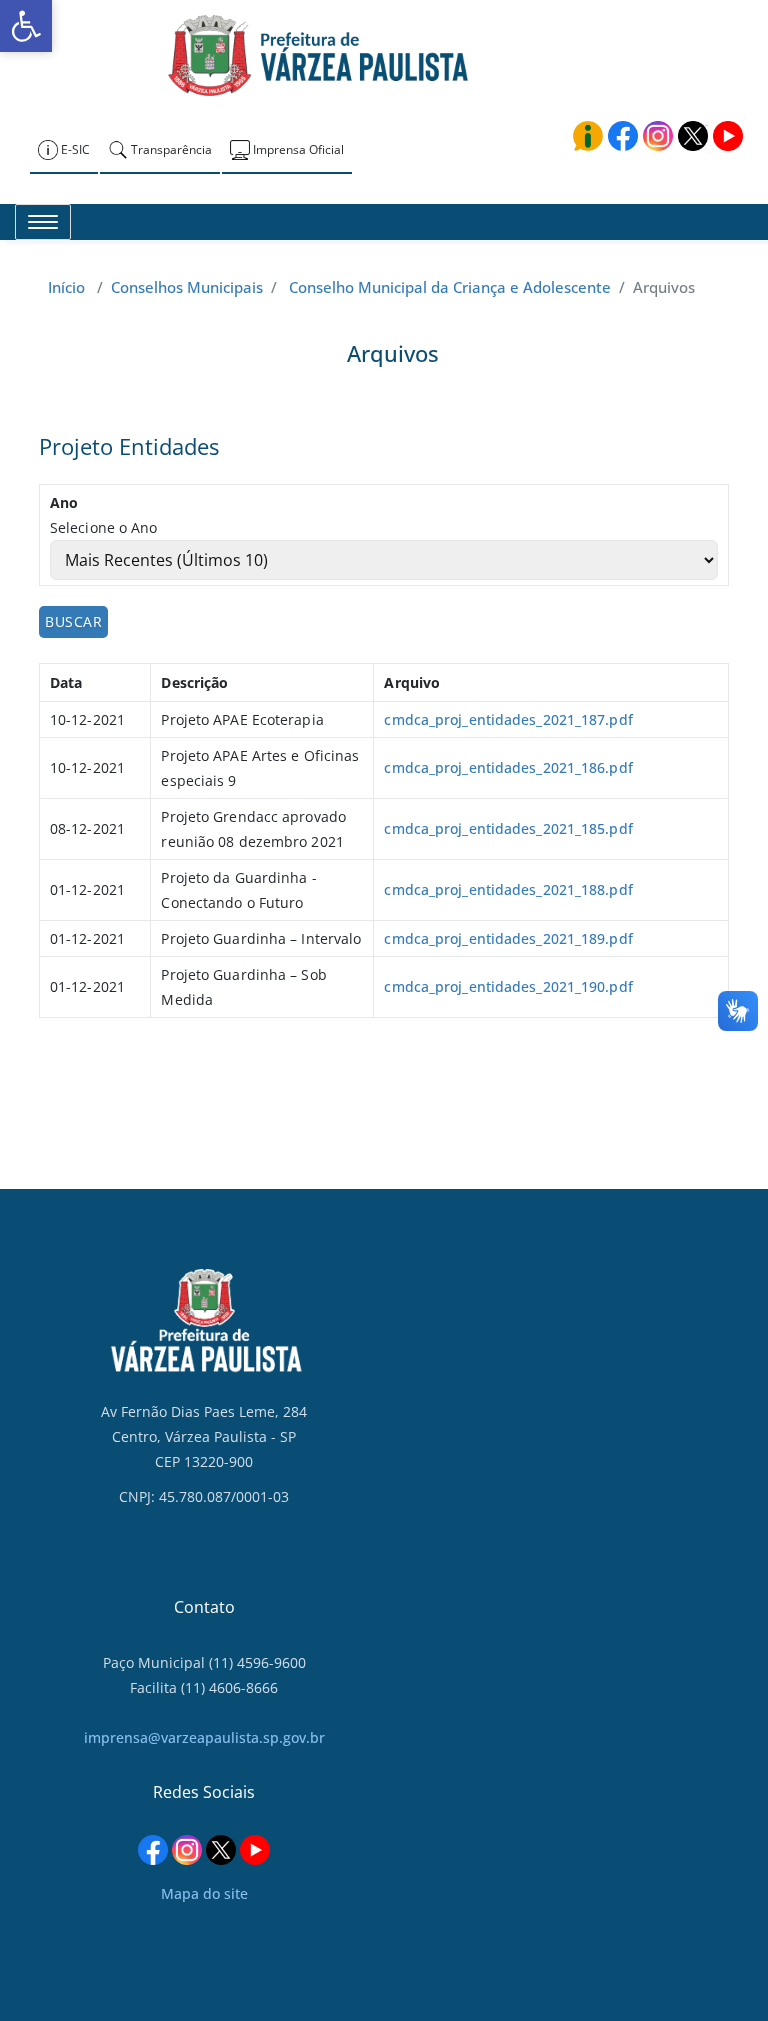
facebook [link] (623, 136)
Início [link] (66, 287)
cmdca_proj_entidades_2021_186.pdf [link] (508, 767)
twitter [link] (693, 136)
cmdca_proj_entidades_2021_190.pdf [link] (508, 986)
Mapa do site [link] (204, 1893)
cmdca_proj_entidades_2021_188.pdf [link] (508, 889)
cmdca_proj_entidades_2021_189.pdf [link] (508, 938)
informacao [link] (588, 136)
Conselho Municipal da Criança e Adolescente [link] (450, 287)
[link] (26, 26)
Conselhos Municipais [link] (187, 287)
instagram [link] (658, 136)
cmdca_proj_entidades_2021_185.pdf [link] (508, 828)
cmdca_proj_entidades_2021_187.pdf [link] (508, 719)
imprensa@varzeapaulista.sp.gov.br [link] (204, 1737)
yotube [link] (728, 136)
